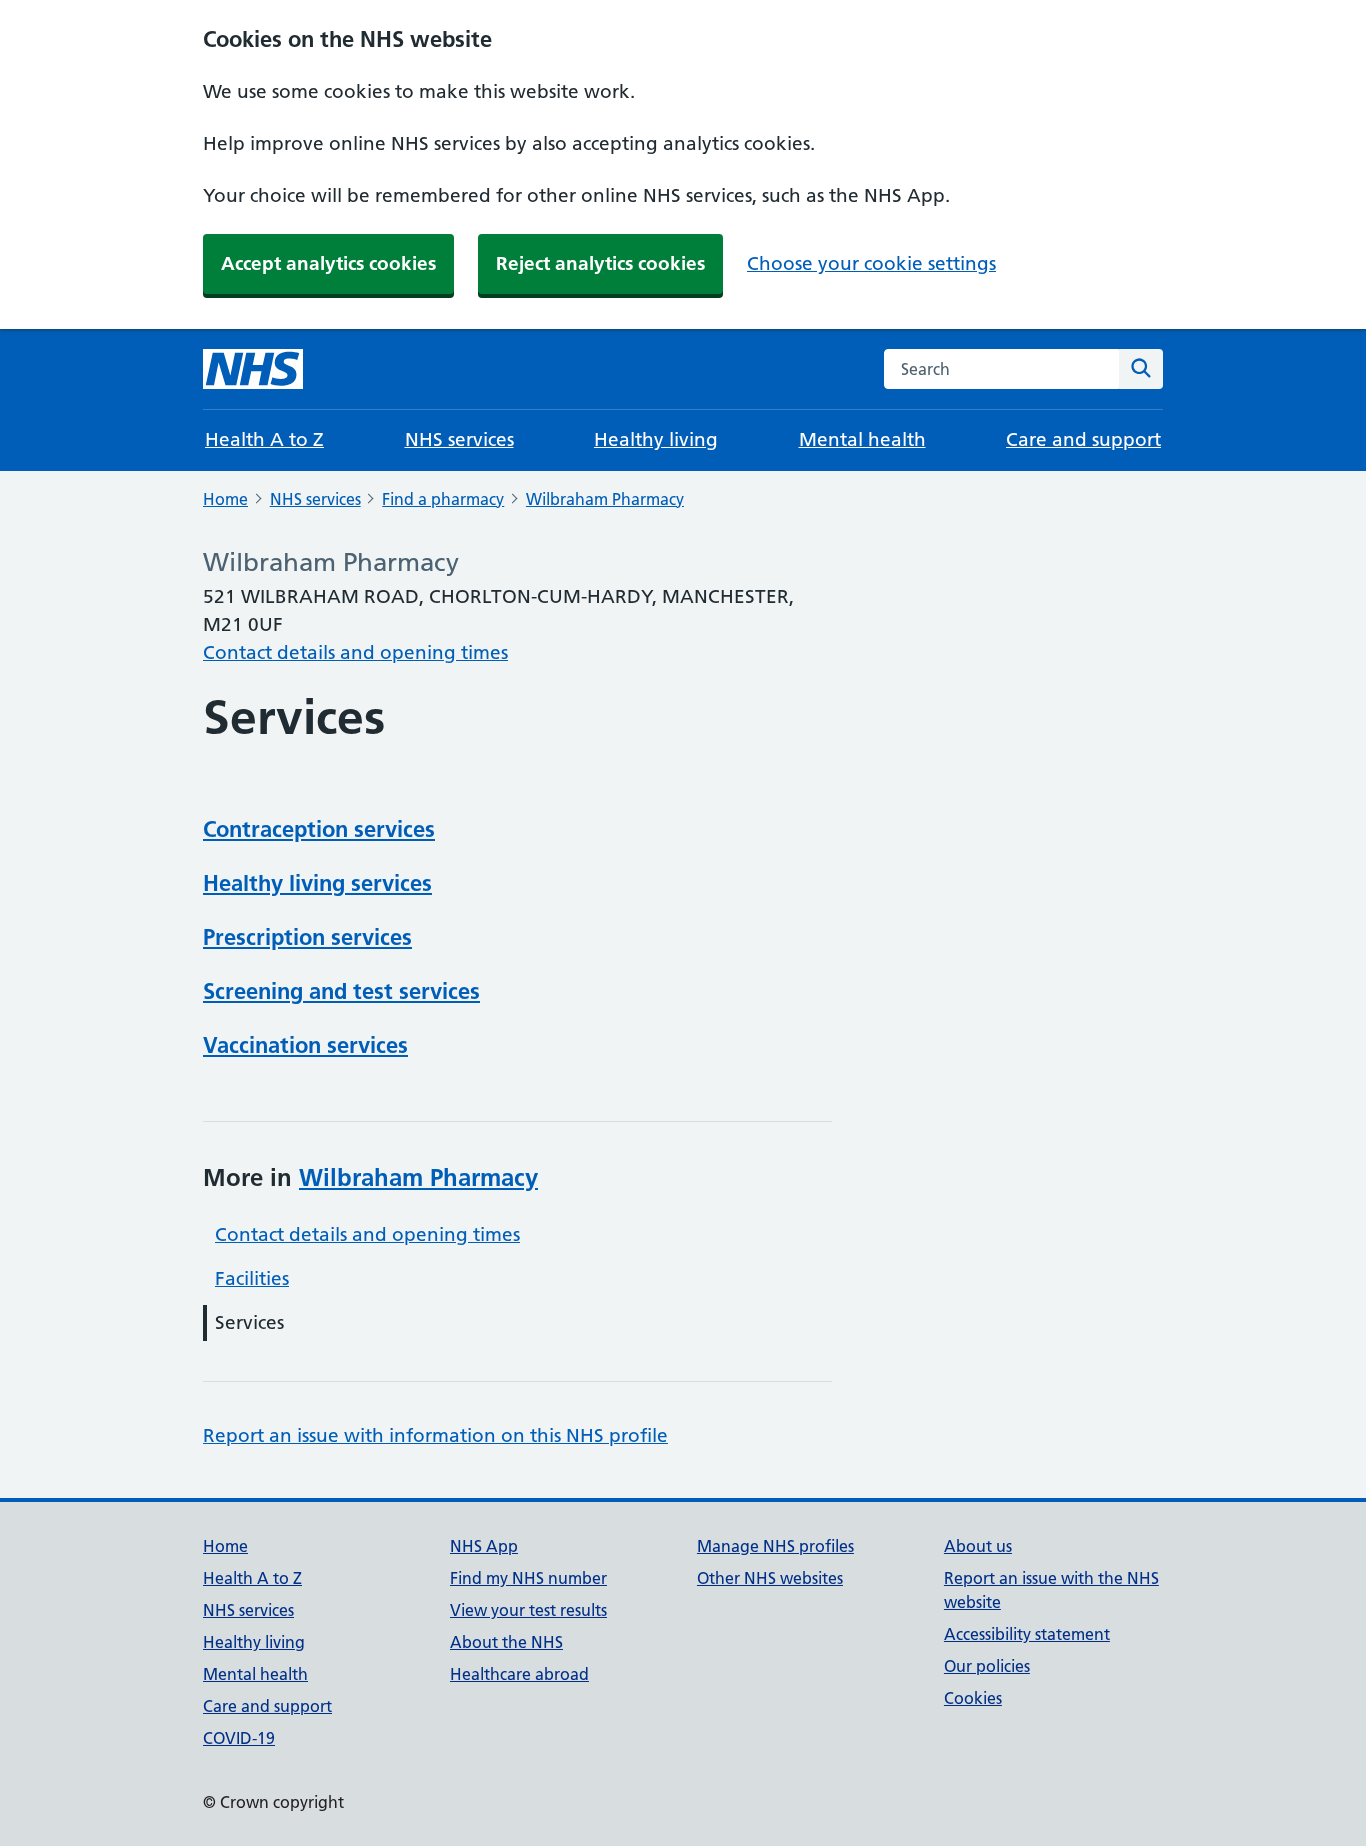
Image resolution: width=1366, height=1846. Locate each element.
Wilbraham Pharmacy (605, 499)
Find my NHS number (528, 1578)
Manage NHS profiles (775, 1546)
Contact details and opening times (355, 652)
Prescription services (307, 937)
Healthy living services (317, 883)
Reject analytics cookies (600, 263)
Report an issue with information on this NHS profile (435, 1435)
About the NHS (506, 1642)
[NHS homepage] (253, 369)
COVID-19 (239, 1738)
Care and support (1083, 439)
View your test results (528, 1610)
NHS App (484, 1546)
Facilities (252, 1278)
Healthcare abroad (519, 1674)
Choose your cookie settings (871, 263)
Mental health (862, 439)
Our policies (987, 1666)
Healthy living (656, 439)
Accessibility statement (1027, 1634)
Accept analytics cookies (328, 263)
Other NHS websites (770, 1578)
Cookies (973, 1698)
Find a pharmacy (443, 499)
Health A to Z (264, 439)
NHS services (459, 439)
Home (225, 499)
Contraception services (319, 829)
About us (978, 1546)
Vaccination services (305, 1045)
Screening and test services (341, 991)
